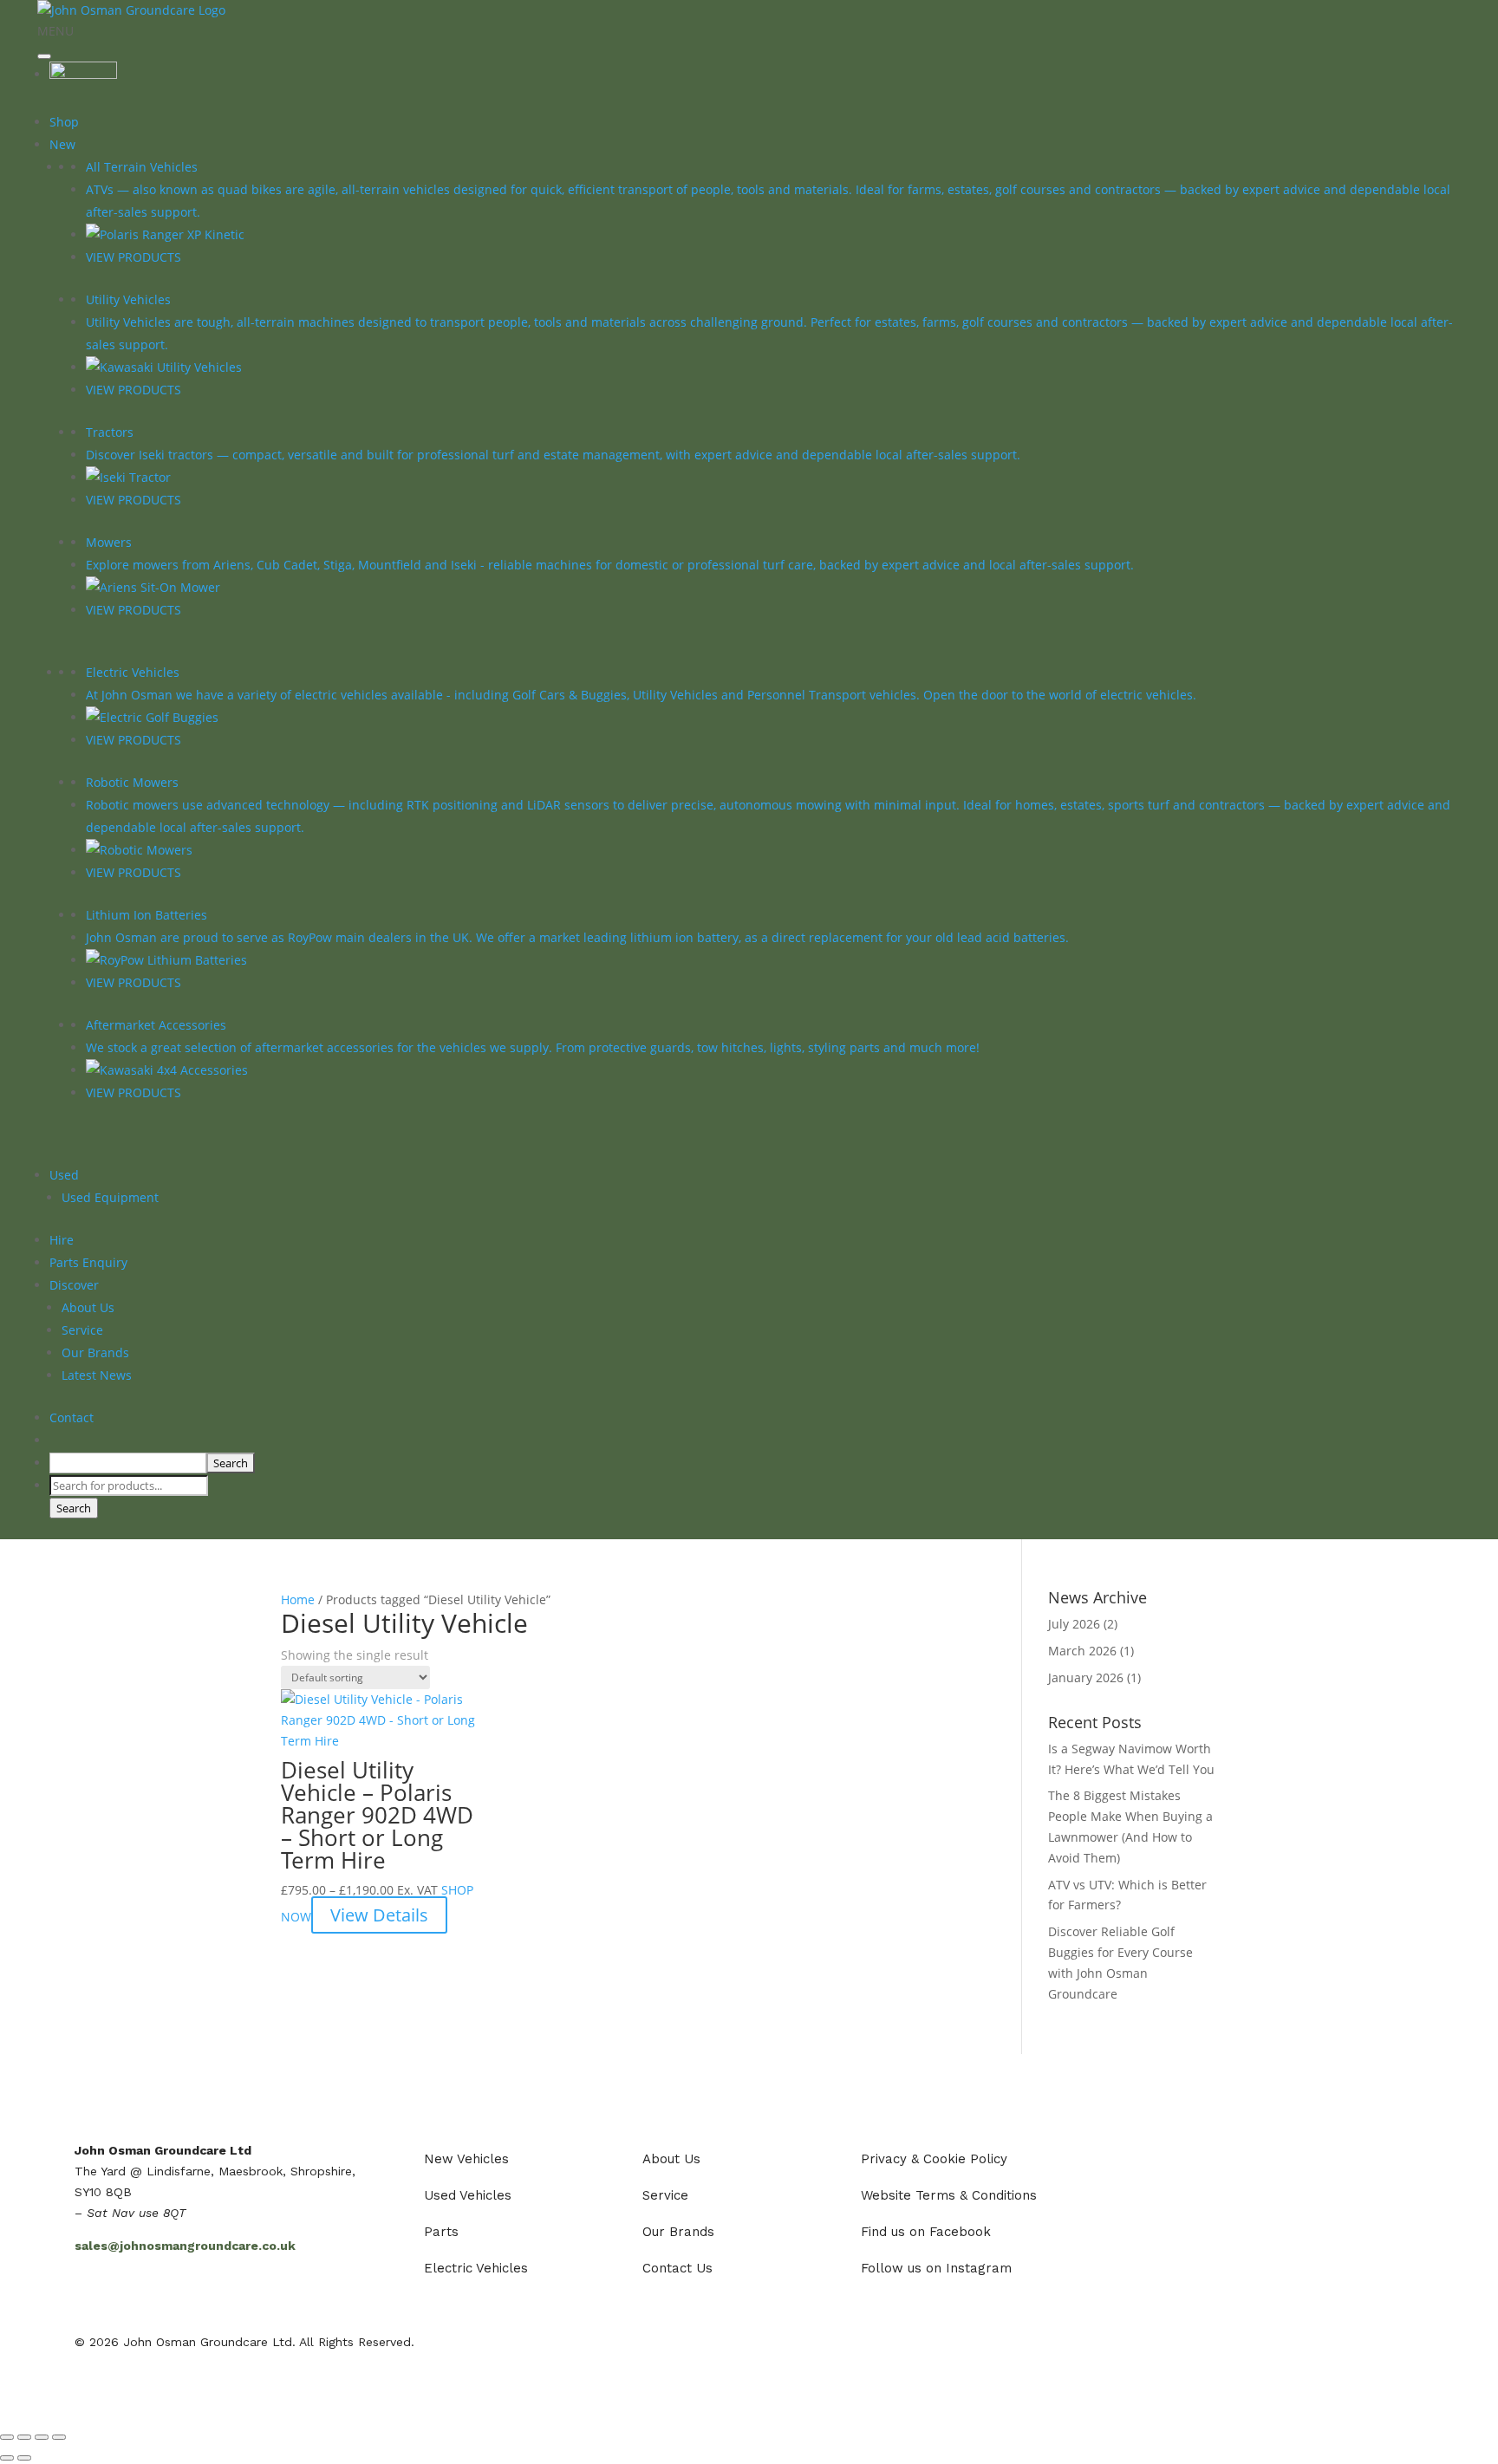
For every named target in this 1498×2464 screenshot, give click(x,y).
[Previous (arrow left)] (7, 2458)
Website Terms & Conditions (949, 2195)
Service (82, 1330)
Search (74, 1508)
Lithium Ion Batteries (147, 915)
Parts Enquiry (88, 1262)
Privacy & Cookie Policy (934, 2159)
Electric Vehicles (133, 672)
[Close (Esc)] (59, 2437)
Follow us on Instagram (936, 2268)
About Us (88, 1307)
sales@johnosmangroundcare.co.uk (185, 2246)
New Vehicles (466, 2159)
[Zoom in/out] (7, 2437)
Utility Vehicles (128, 299)
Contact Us (677, 2268)
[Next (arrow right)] (24, 2458)
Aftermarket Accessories (156, 1025)
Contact (72, 1417)
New (62, 144)
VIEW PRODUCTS (134, 257)
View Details (379, 1915)
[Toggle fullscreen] (24, 2437)
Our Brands (95, 1352)
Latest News (97, 1375)
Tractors (110, 432)
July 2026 (1074, 1624)
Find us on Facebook (926, 2232)
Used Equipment (110, 1197)
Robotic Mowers (132, 782)
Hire (62, 1240)
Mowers (109, 542)
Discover (74, 1285)
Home (298, 1599)
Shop (64, 122)
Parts (441, 2232)
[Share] (42, 2437)
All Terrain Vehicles (142, 167)
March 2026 (1082, 1651)
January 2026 (1086, 1677)
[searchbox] (128, 1463)
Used (64, 1175)
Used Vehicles (468, 2195)
